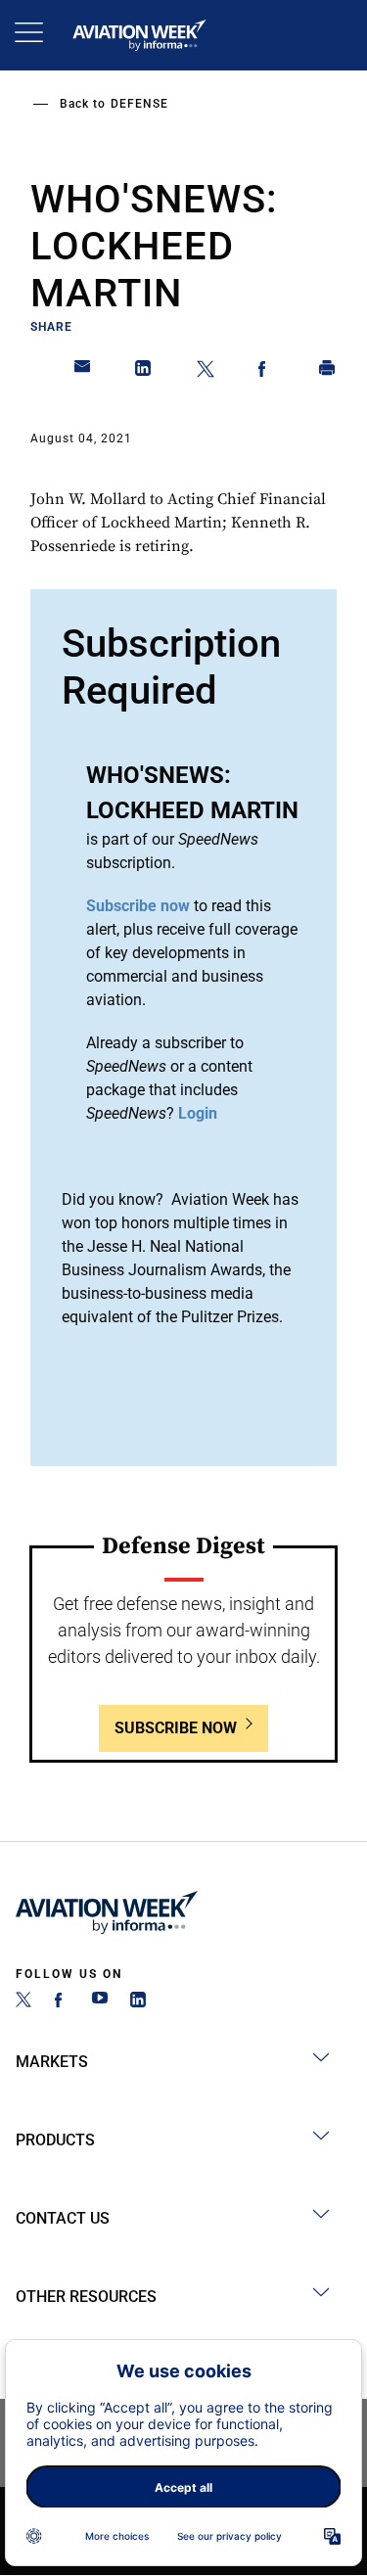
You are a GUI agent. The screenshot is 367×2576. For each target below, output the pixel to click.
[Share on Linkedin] (144, 372)
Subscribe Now (176, 1728)
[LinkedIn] (138, 2002)
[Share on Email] (83, 372)
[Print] (328, 372)
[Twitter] (23, 2002)
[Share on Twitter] (206, 372)
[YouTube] (100, 2002)
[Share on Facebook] (266, 372)
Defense (139, 104)
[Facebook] (62, 2002)
